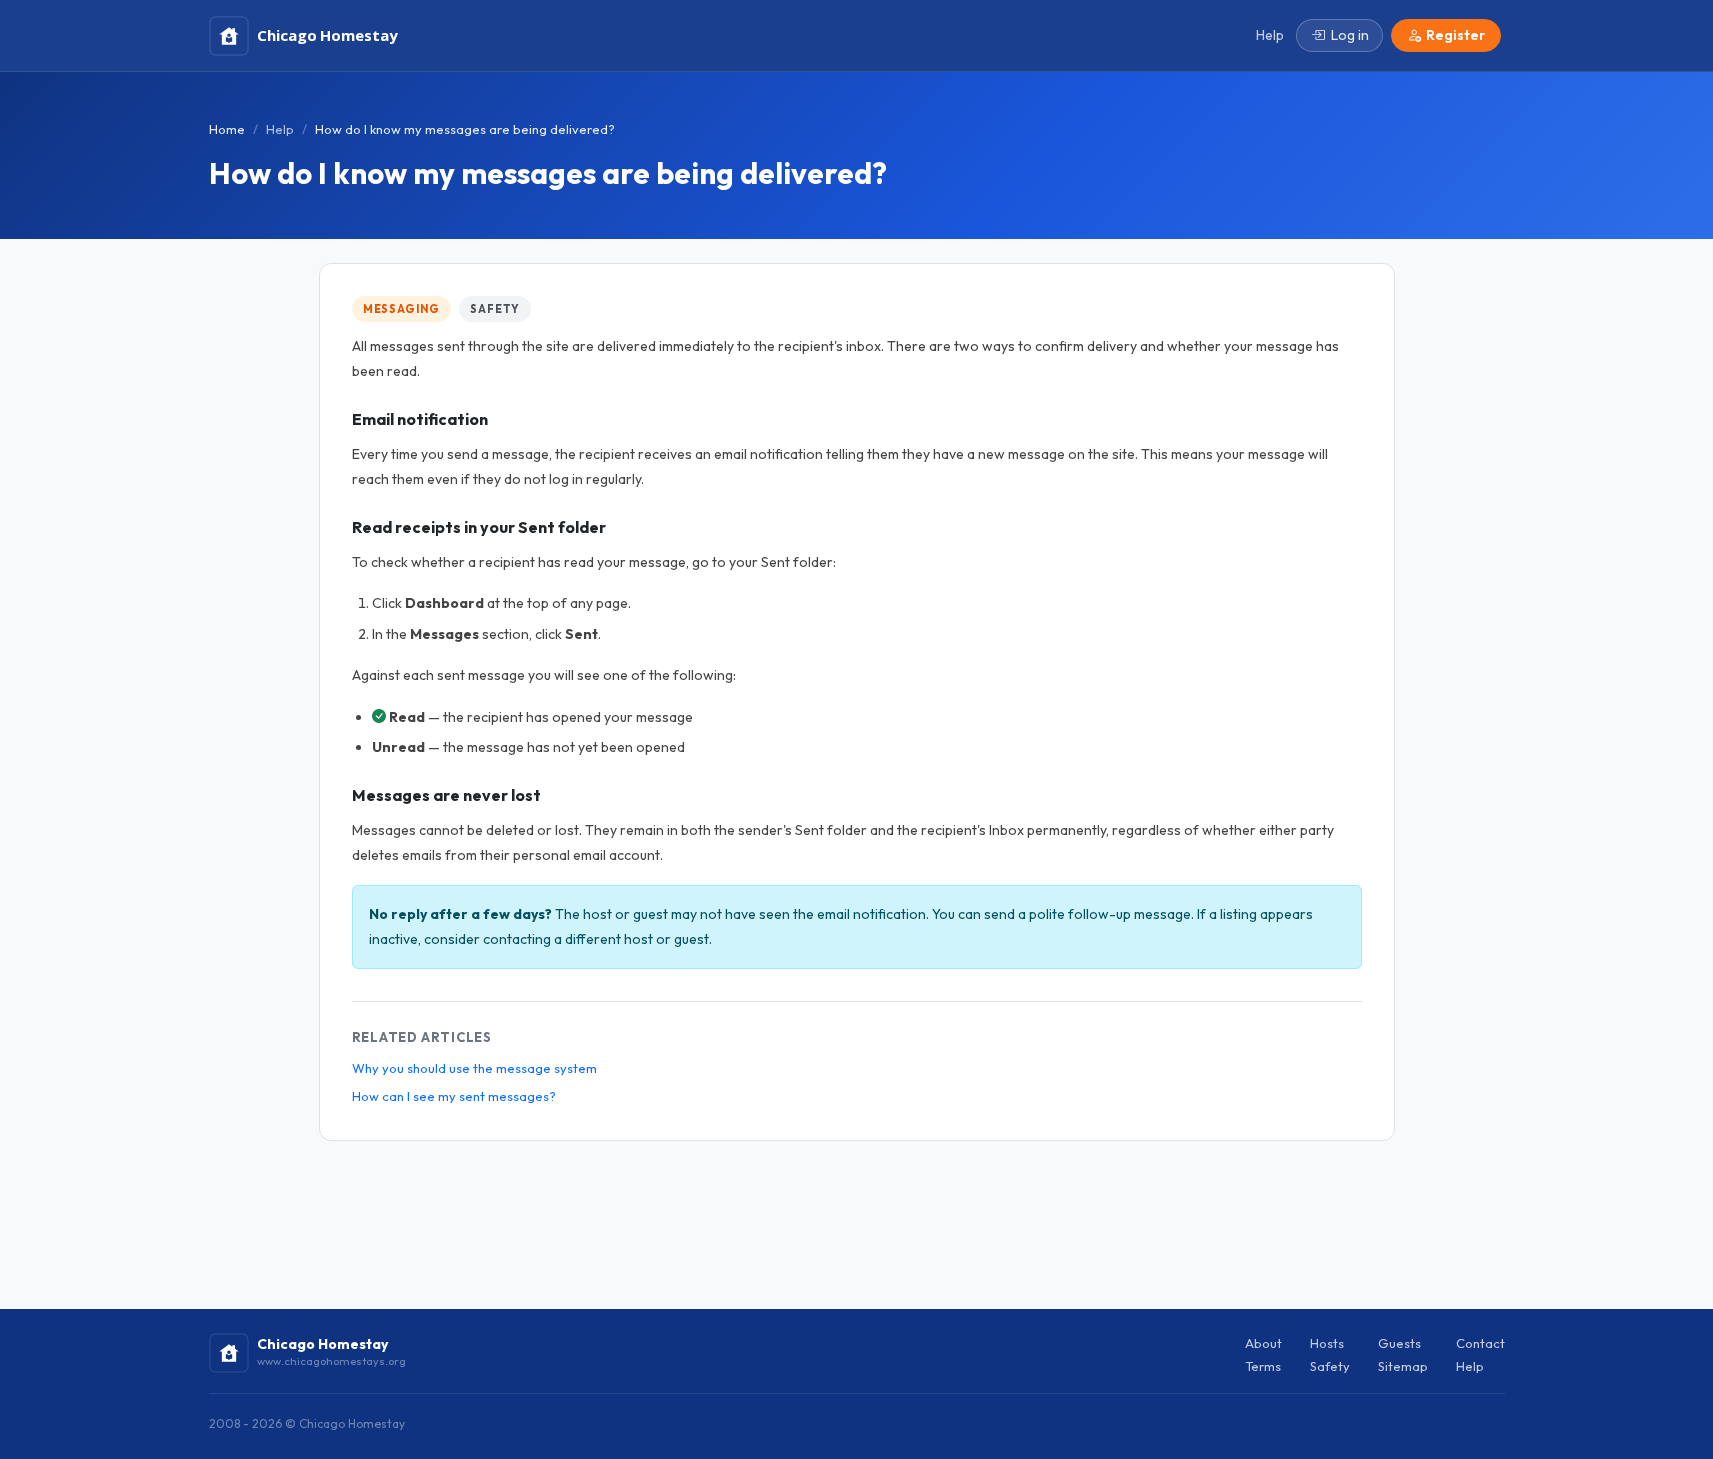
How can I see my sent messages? (454, 1096)
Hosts (1327, 1343)
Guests (1399, 1343)
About (1263, 1343)
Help (280, 129)
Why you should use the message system (474, 1068)
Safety (495, 309)
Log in (1350, 35)
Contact (1480, 1343)
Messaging (401, 309)
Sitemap (1403, 1366)
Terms (1263, 1366)
